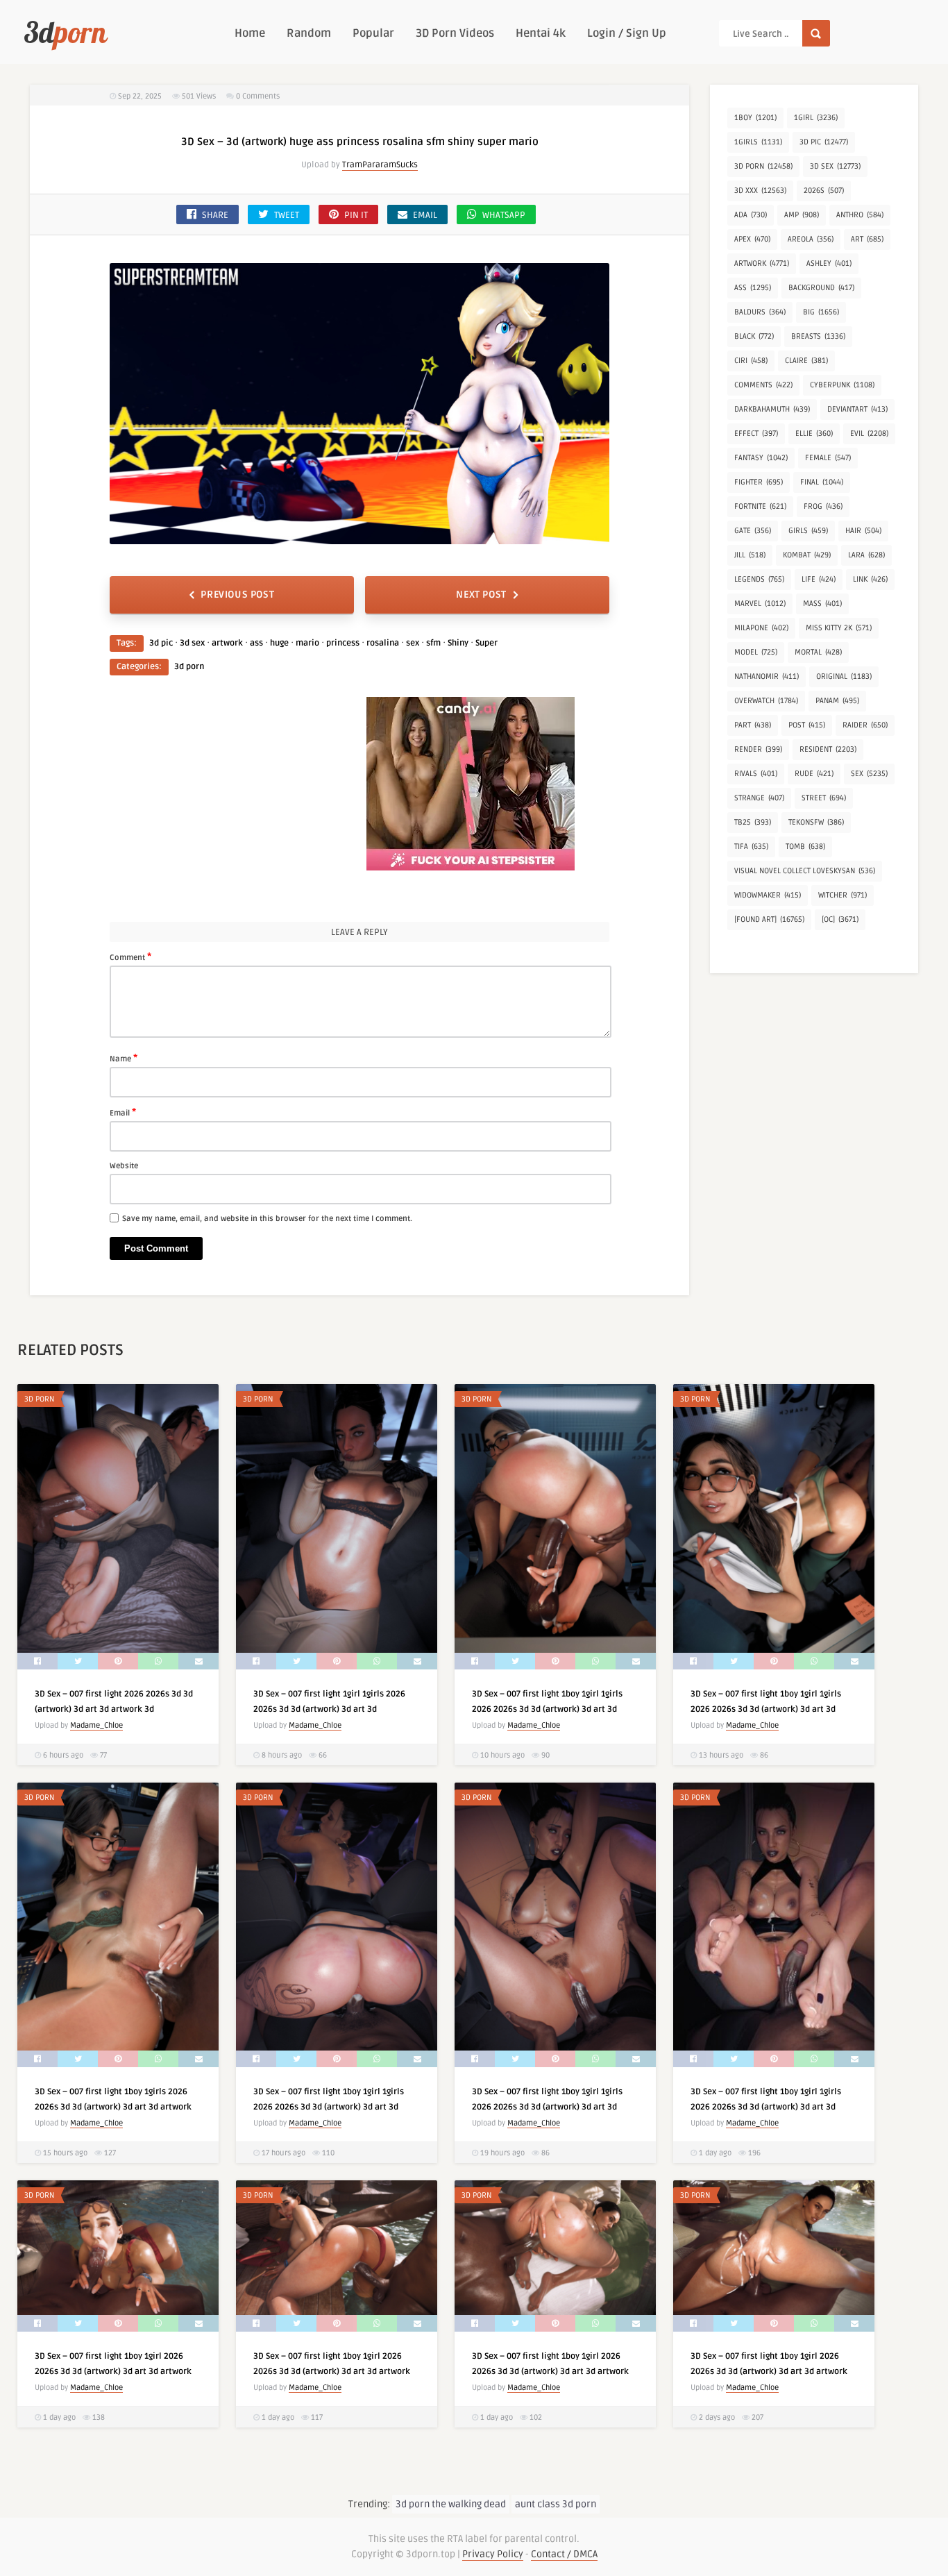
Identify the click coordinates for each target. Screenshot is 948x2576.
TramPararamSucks (380, 165)
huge (279, 643)
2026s (824, 191)
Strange (759, 798)
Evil (869, 433)
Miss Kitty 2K (839, 628)
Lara (866, 555)
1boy (755, 118)
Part (753, 725)
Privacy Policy (493, 2554)
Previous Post (237, 595)
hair (863, 531)
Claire (806, 361)
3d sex (192, 643)
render (758, 749)
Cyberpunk (842, 385)
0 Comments (258, 96)
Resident (828, 749)
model (756, 652)
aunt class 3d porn (556, 2504)
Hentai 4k (541, 33)
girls (808, 531)
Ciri (751, 361)
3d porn (189, 667)
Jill (750, 555)
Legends (759, 579)
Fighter (759, 482)
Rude (814, 774)
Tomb (805, 847)
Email (123, 1112)
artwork (227, 643)
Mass (822, 604)
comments (763, 385)
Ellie (814, 433)
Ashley (829, 263)
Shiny (458, 643)
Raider (865, 725)
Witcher (843, 895)
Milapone (761, 628)
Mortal (818, 652)
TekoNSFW (816, 822)
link (870, 579)
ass (256, 643)
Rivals (756, 774)
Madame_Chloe (96, 1725)
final (822, 482)
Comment (130, 957)
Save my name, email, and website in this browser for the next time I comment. (267, 1219)
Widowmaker (768, 895)
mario (307, 643)
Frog (823, 506)
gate (753, 531)
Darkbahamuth (772, 409)
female (828, 458)
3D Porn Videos (455, 33)
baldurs (760, 312)
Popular (373, 33)
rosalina (383, 643)
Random (309, 33)
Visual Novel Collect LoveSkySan (805, 871)
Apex (752, 239)
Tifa (751, 847)
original (844, 676)
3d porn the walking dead (451, 2504)
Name (124, 1058)
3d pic (161, 643)
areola (811, 239)
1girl (816, 118)
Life (819, 579)
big (821, 312)
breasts (818, 336)
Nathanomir (767, 676)
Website (124, 1166)
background (821, 288)
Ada (751, 215)
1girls (758, 142)
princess (343, 643)
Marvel (760, 604)
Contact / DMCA (564, 2554)
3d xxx (760, 191)
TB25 (753, 822)
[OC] (840, 919)
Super (486, 643)
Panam (837, 701)
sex (413, 643)
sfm (433, 643)
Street (824, 798)
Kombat (807, 555)
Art (867, 239)
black (754, 336)
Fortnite (760, 506)
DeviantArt (857, 409)
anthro (860, 215)
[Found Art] (769, 919)
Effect (756, 433)
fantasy (761, 458)
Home (250, 33)
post (807, 725)
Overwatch (766, 701)
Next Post (481, 595)
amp (802, 215)
